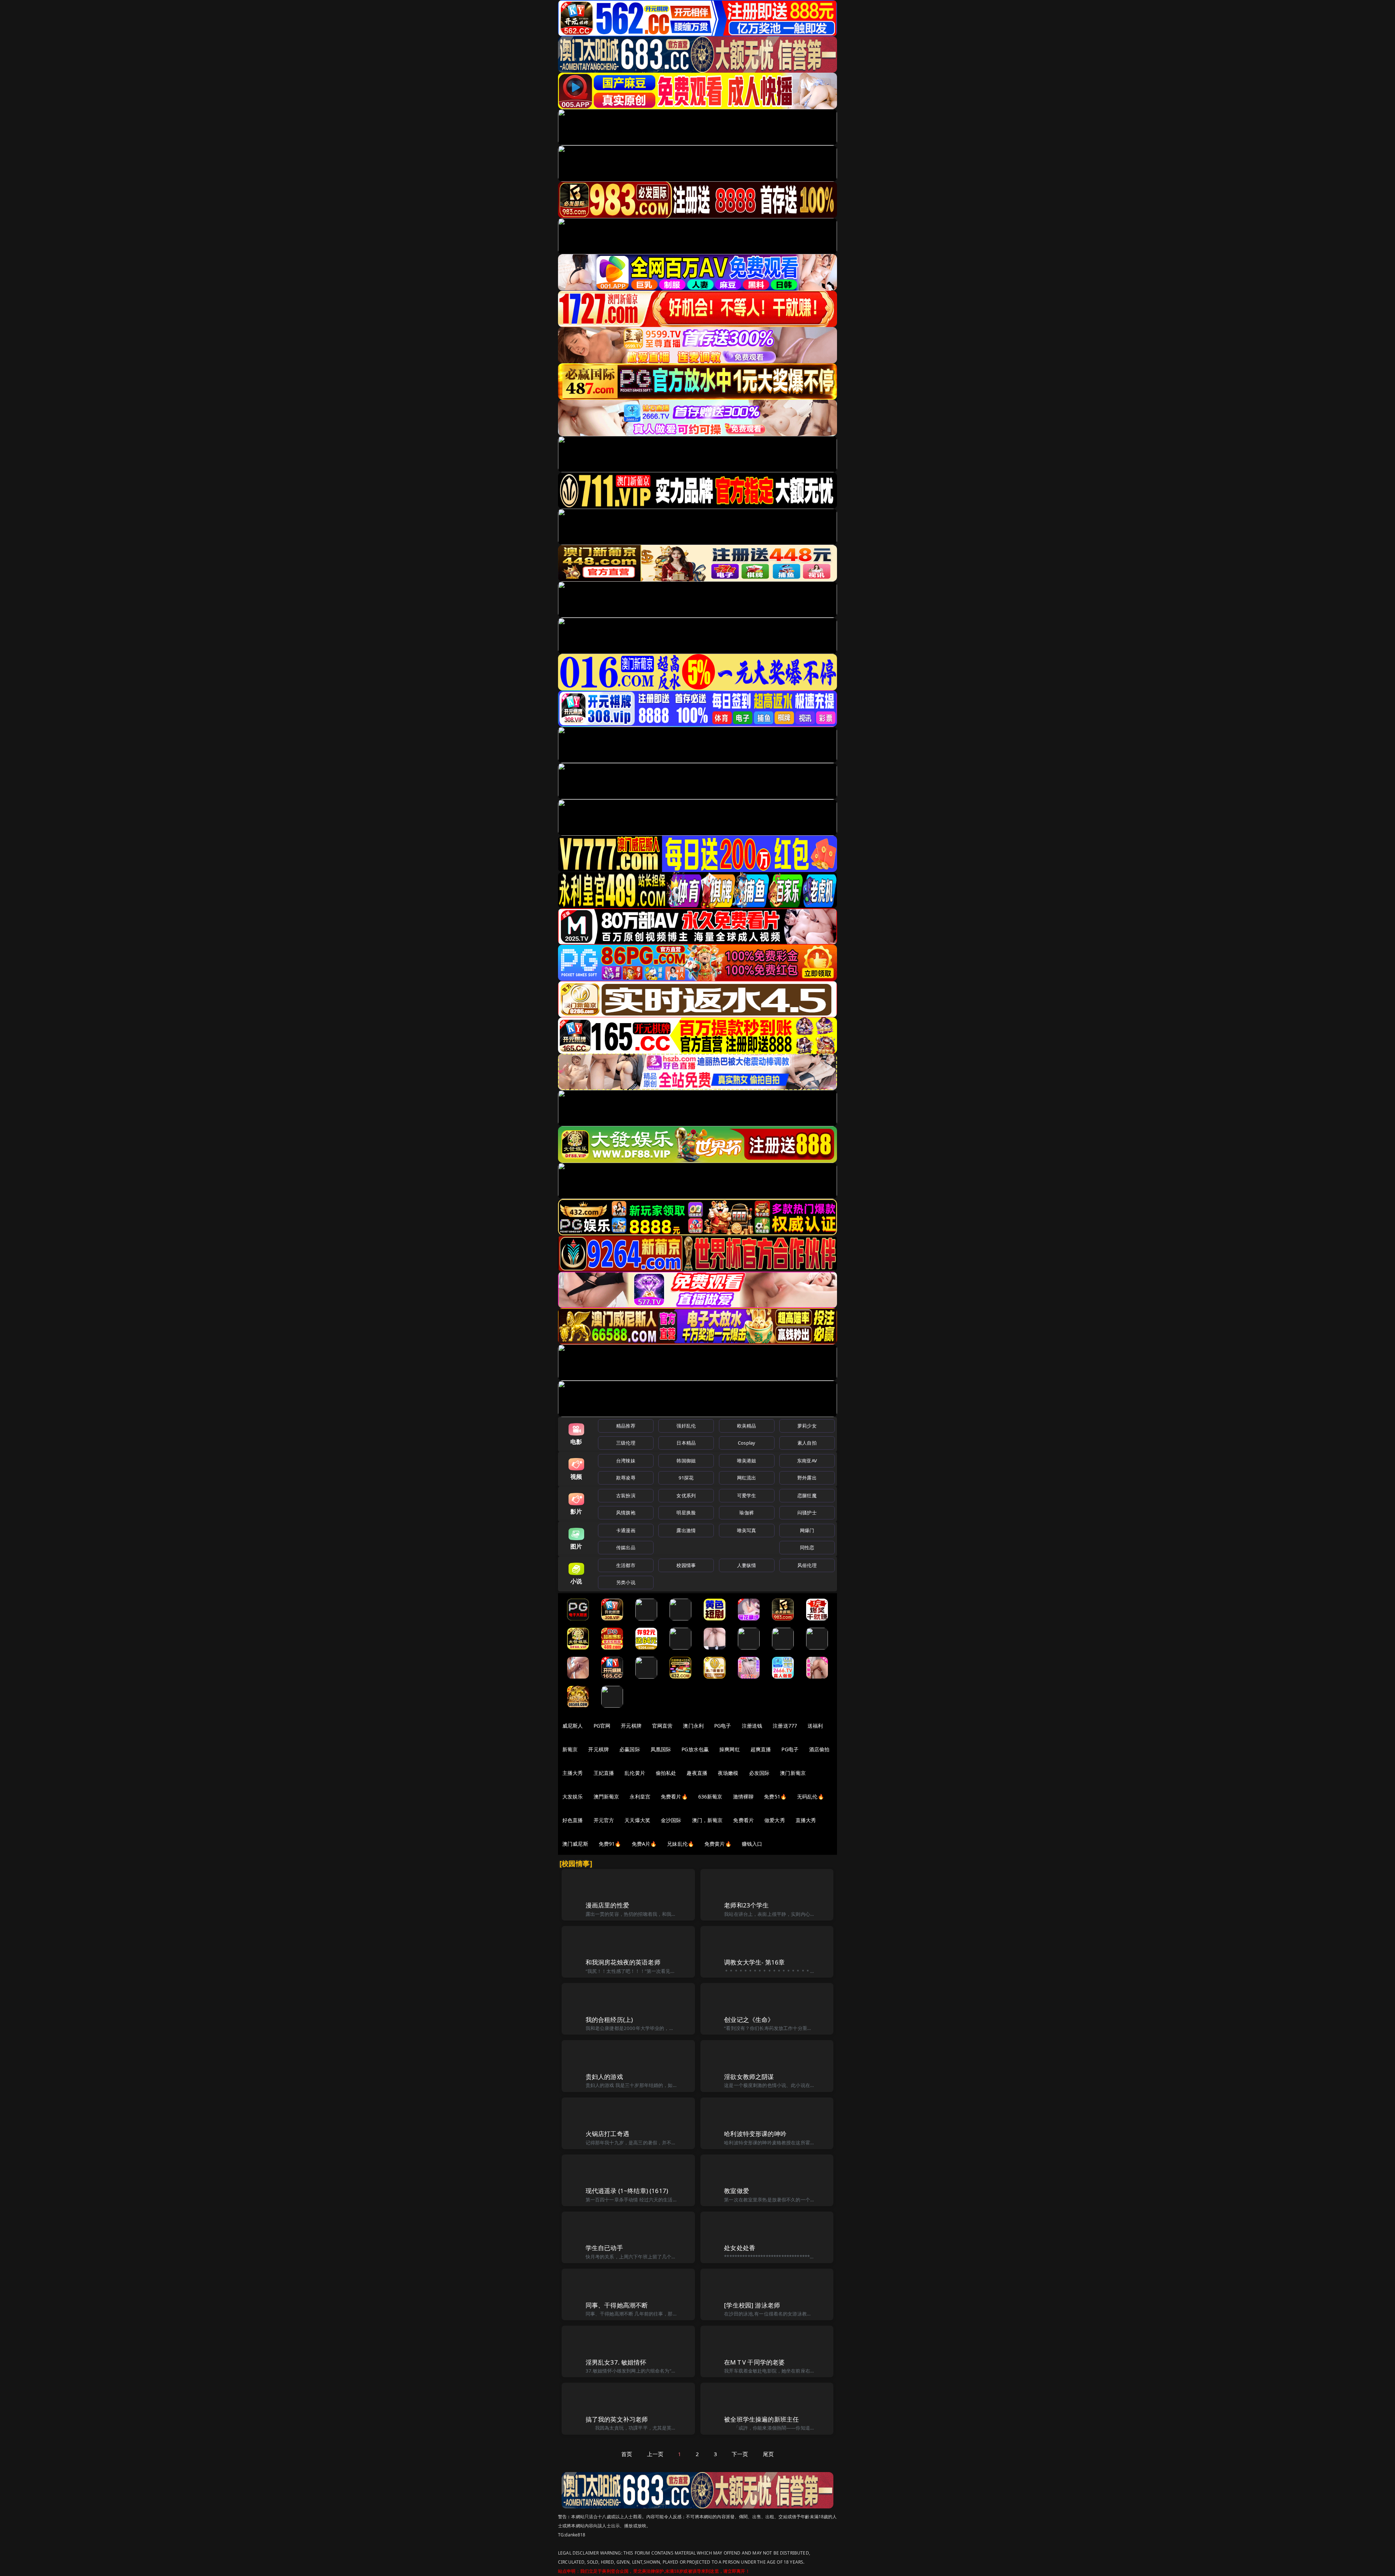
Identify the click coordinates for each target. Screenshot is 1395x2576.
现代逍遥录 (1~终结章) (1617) (627, 2191)
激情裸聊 (743, 1796)
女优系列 (686, 1495)
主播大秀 (573, 1773)
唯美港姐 (747, 1461)
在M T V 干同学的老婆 (754, 2362)
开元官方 (604, 1820)
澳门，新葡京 (707, 1820)
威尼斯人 (573, 1726)
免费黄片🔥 (718, 1844)
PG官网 (602, 1726)
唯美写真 (747, 1530)
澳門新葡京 (606, 1796)
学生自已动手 (604, 2248)
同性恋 (807, 1547)
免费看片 (743, 1820)
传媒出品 (626, 1547)
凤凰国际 (661, 1749)
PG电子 (723, 1726)
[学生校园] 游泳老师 (752, 2305)
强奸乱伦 (686, 1426)
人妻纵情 (747, 1565)
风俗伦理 (807, 1565)
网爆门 (807, 1530)
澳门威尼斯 (575, 1844)
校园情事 (686, 1565)
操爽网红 (730, 1749)
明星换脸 (686, 1513)
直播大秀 (806, 1820)
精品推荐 (626, 1426)
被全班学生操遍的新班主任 (761, 2419)
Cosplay (747, 1443)
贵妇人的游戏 (604, 2077)
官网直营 (662, 1726)
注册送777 (785, 1726)
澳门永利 (693, 1726)
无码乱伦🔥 (810, 1796)
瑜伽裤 (746, 1513)
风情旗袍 (626, 1513)
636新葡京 (710, 1796)
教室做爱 (737, 2191)
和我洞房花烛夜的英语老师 (623, 1962)
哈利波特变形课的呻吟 (755, 2134)
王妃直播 (604, 1773)
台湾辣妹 (626, 1461)
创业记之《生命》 (749, 2020)
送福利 (815, 1726)
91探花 (686, 1478)
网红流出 (747, 1478)
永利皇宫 (640, 1796)
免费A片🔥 (644, 1844)
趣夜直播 (697, 1773)
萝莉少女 (807, 1426)
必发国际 (759, 1773)
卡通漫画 (626, 1530)
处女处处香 (740, 2248)
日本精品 (686, 1443)
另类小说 (626, 1582)
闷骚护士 (807, 1513)
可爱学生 (747, 1495)
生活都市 (626, 1565)
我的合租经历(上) (609, 2020)
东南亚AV (807, 1461)
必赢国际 (630, 1749)
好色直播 (573, 1820)
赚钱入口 (752, 1844)
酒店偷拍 (819, 1749)
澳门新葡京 (793, 1773)
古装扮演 (626, 1495)
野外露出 (807, 1478)
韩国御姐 (686, 1461)
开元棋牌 (631, 1726)
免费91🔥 (610, 1844)
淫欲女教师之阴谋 (749, 2077)
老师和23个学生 (746, 1905)
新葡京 (570, 1749)
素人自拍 (807, 1443)
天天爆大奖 (637, 1820)
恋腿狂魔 (807, 1495)
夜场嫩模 (728, 1773)
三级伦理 (626, 1443)
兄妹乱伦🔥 (680, 1844)
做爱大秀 (775, 1820)
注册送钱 (752, 1726)
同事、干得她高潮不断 (617, 2305)
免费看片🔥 (674, 1796)
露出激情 (686, 1530)
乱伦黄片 (635, 1773)
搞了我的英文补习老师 (617, 2419)
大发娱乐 (573, 1796)
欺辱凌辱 (626, 1478)
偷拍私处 (666, 1773)
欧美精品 (747, 1426)
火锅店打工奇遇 (607, 2134)
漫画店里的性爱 (607, 1905)
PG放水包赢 (695, 1749)
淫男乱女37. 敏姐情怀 (616, 2362)
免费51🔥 (775, 1796)
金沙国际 (671, 1820)
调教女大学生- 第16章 (754, 1962)
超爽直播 (761, 1749)
